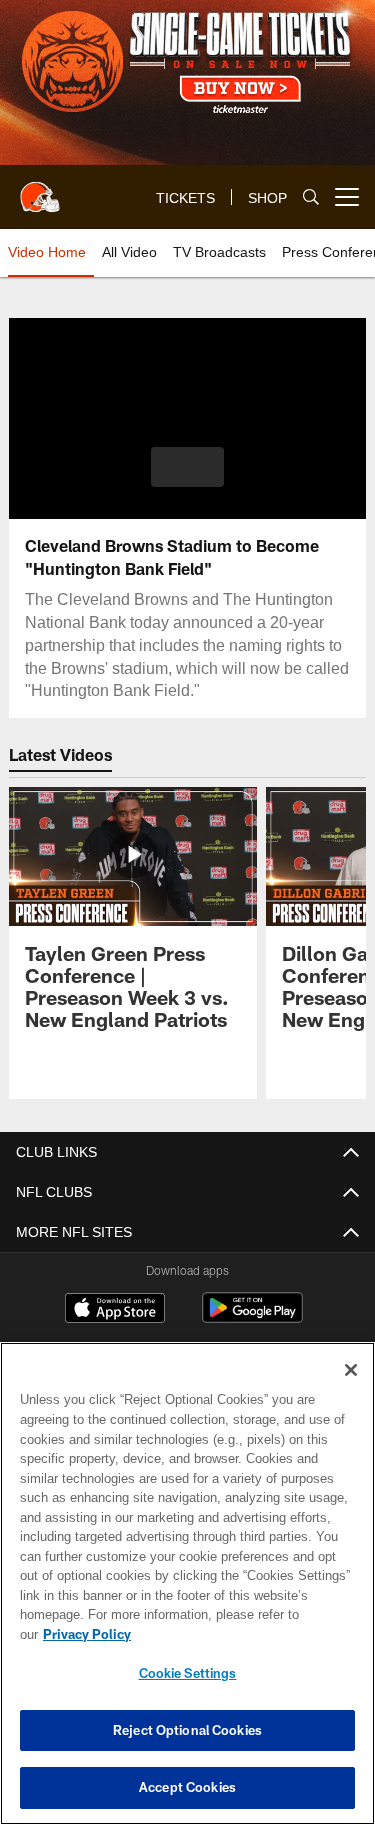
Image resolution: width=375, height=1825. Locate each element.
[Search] (311, 197)
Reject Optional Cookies (187, 1730)
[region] (187, 1583)
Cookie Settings (188, 1673)
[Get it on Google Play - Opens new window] (252, 1318)
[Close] (351, 1370)
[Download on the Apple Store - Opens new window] (115, 1310)
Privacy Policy (87, 1634)
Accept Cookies (187, 1787)
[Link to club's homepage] (40, 189)
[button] (187, 467)
